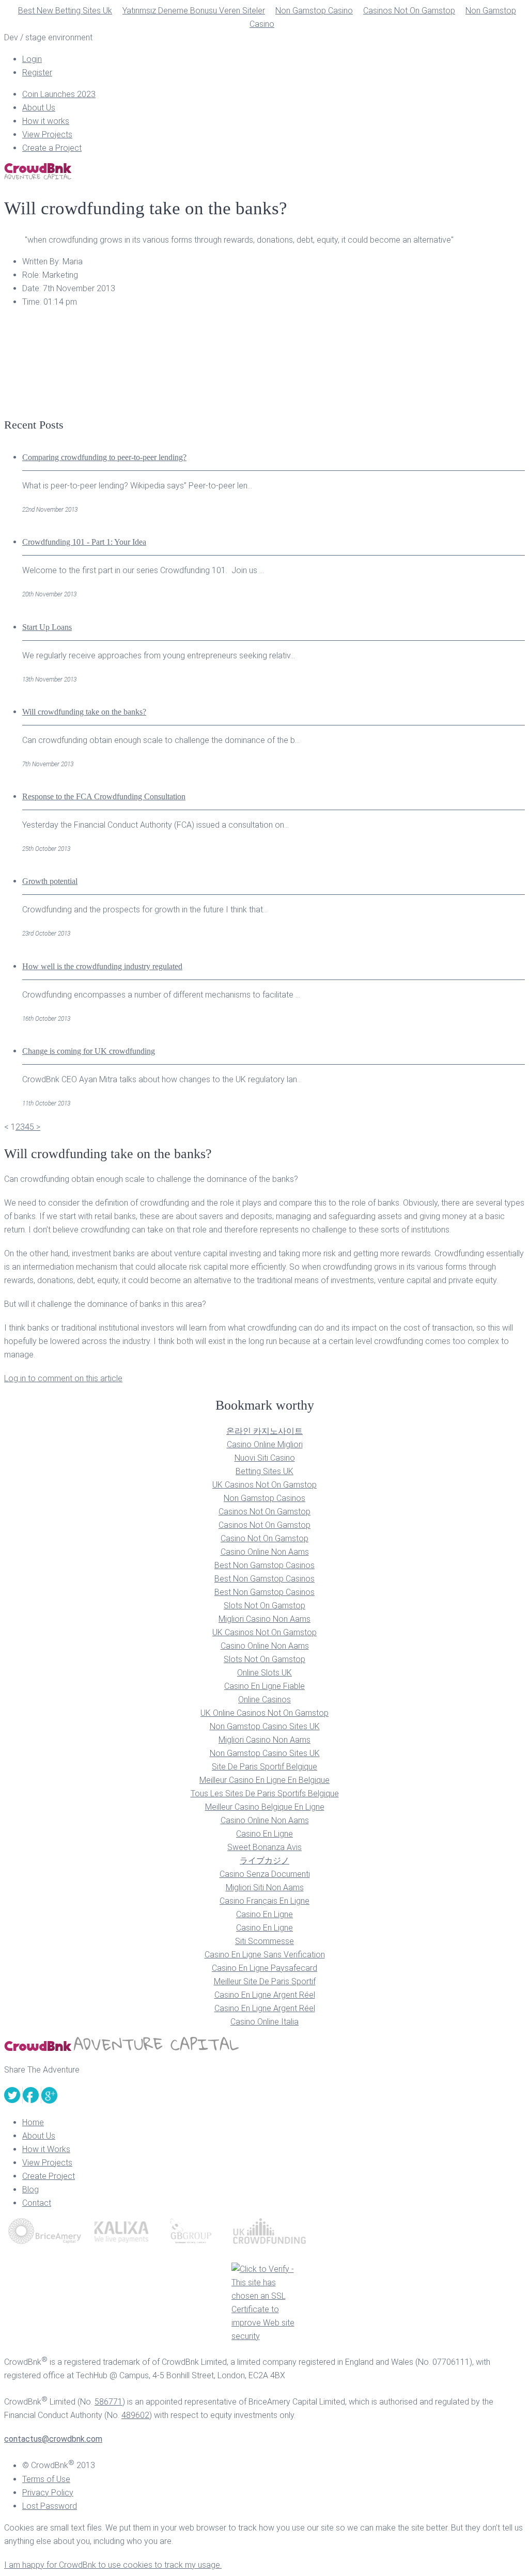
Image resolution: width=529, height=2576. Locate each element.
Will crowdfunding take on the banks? (84, 712)
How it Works (46, 2149)
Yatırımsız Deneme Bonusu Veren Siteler (194, 11)
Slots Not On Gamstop (264, 1606)
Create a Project (52, 148)
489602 (135, 2415)
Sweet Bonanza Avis (264, 1847)
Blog (30, 2190)
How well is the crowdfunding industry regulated (102, 966)
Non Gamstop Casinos (264, 1498)
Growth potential (50, 881)
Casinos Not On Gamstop (409, 11)
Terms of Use (46, 2479)
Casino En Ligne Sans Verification (265, 1955)
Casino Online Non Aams (265, 1552)
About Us (39, 108)
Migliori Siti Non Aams (265, 1887)
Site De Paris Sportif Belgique (264, 1767)
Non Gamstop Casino (314, 11)
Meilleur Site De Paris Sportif (265, 1981)
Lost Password (50, 2506)
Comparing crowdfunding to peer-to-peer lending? (104, 457)
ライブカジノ (264, 1861)
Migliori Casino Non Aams (264, 1619)
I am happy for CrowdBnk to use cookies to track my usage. (113, 2565)
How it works (46, 121)
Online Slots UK (264, 1673)
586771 (108, 2402)
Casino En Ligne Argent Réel (265, 1995)
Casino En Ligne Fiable (264, 1686)
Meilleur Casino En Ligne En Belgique (264, 1780)
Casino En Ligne (264, 1834)
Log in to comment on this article (63, 1378)
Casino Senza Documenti (265, 1874)
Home (33, 2122)
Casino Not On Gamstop (264, 1538)
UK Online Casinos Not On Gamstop (264, 1713)
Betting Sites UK (264, 1471)
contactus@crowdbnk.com (53, 2439)
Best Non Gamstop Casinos (264, 1565)
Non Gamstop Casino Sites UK (265, 1726)
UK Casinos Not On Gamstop (264, 1485)
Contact (37, 2203)
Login (32, 59)
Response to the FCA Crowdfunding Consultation (104, 796)
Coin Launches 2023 (59, 94)
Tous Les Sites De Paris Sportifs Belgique (265, 1793)
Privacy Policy (48, 2493)
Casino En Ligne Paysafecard (264, 1968)
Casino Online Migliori (265, 1444)
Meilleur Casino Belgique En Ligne (265, 1807)
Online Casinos (264, 1700)
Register (37, 73)
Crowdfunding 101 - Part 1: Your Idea (84, 542)
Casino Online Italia (264, 2022)
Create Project (49, 2176)
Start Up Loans (47, 627)
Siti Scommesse (264, 1941)
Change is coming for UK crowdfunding (89, 1051)
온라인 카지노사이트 (264, 1431)
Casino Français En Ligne (264, 1901)
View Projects (47, 135)
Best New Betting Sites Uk (65, 11)
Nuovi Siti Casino (265, 1458)
